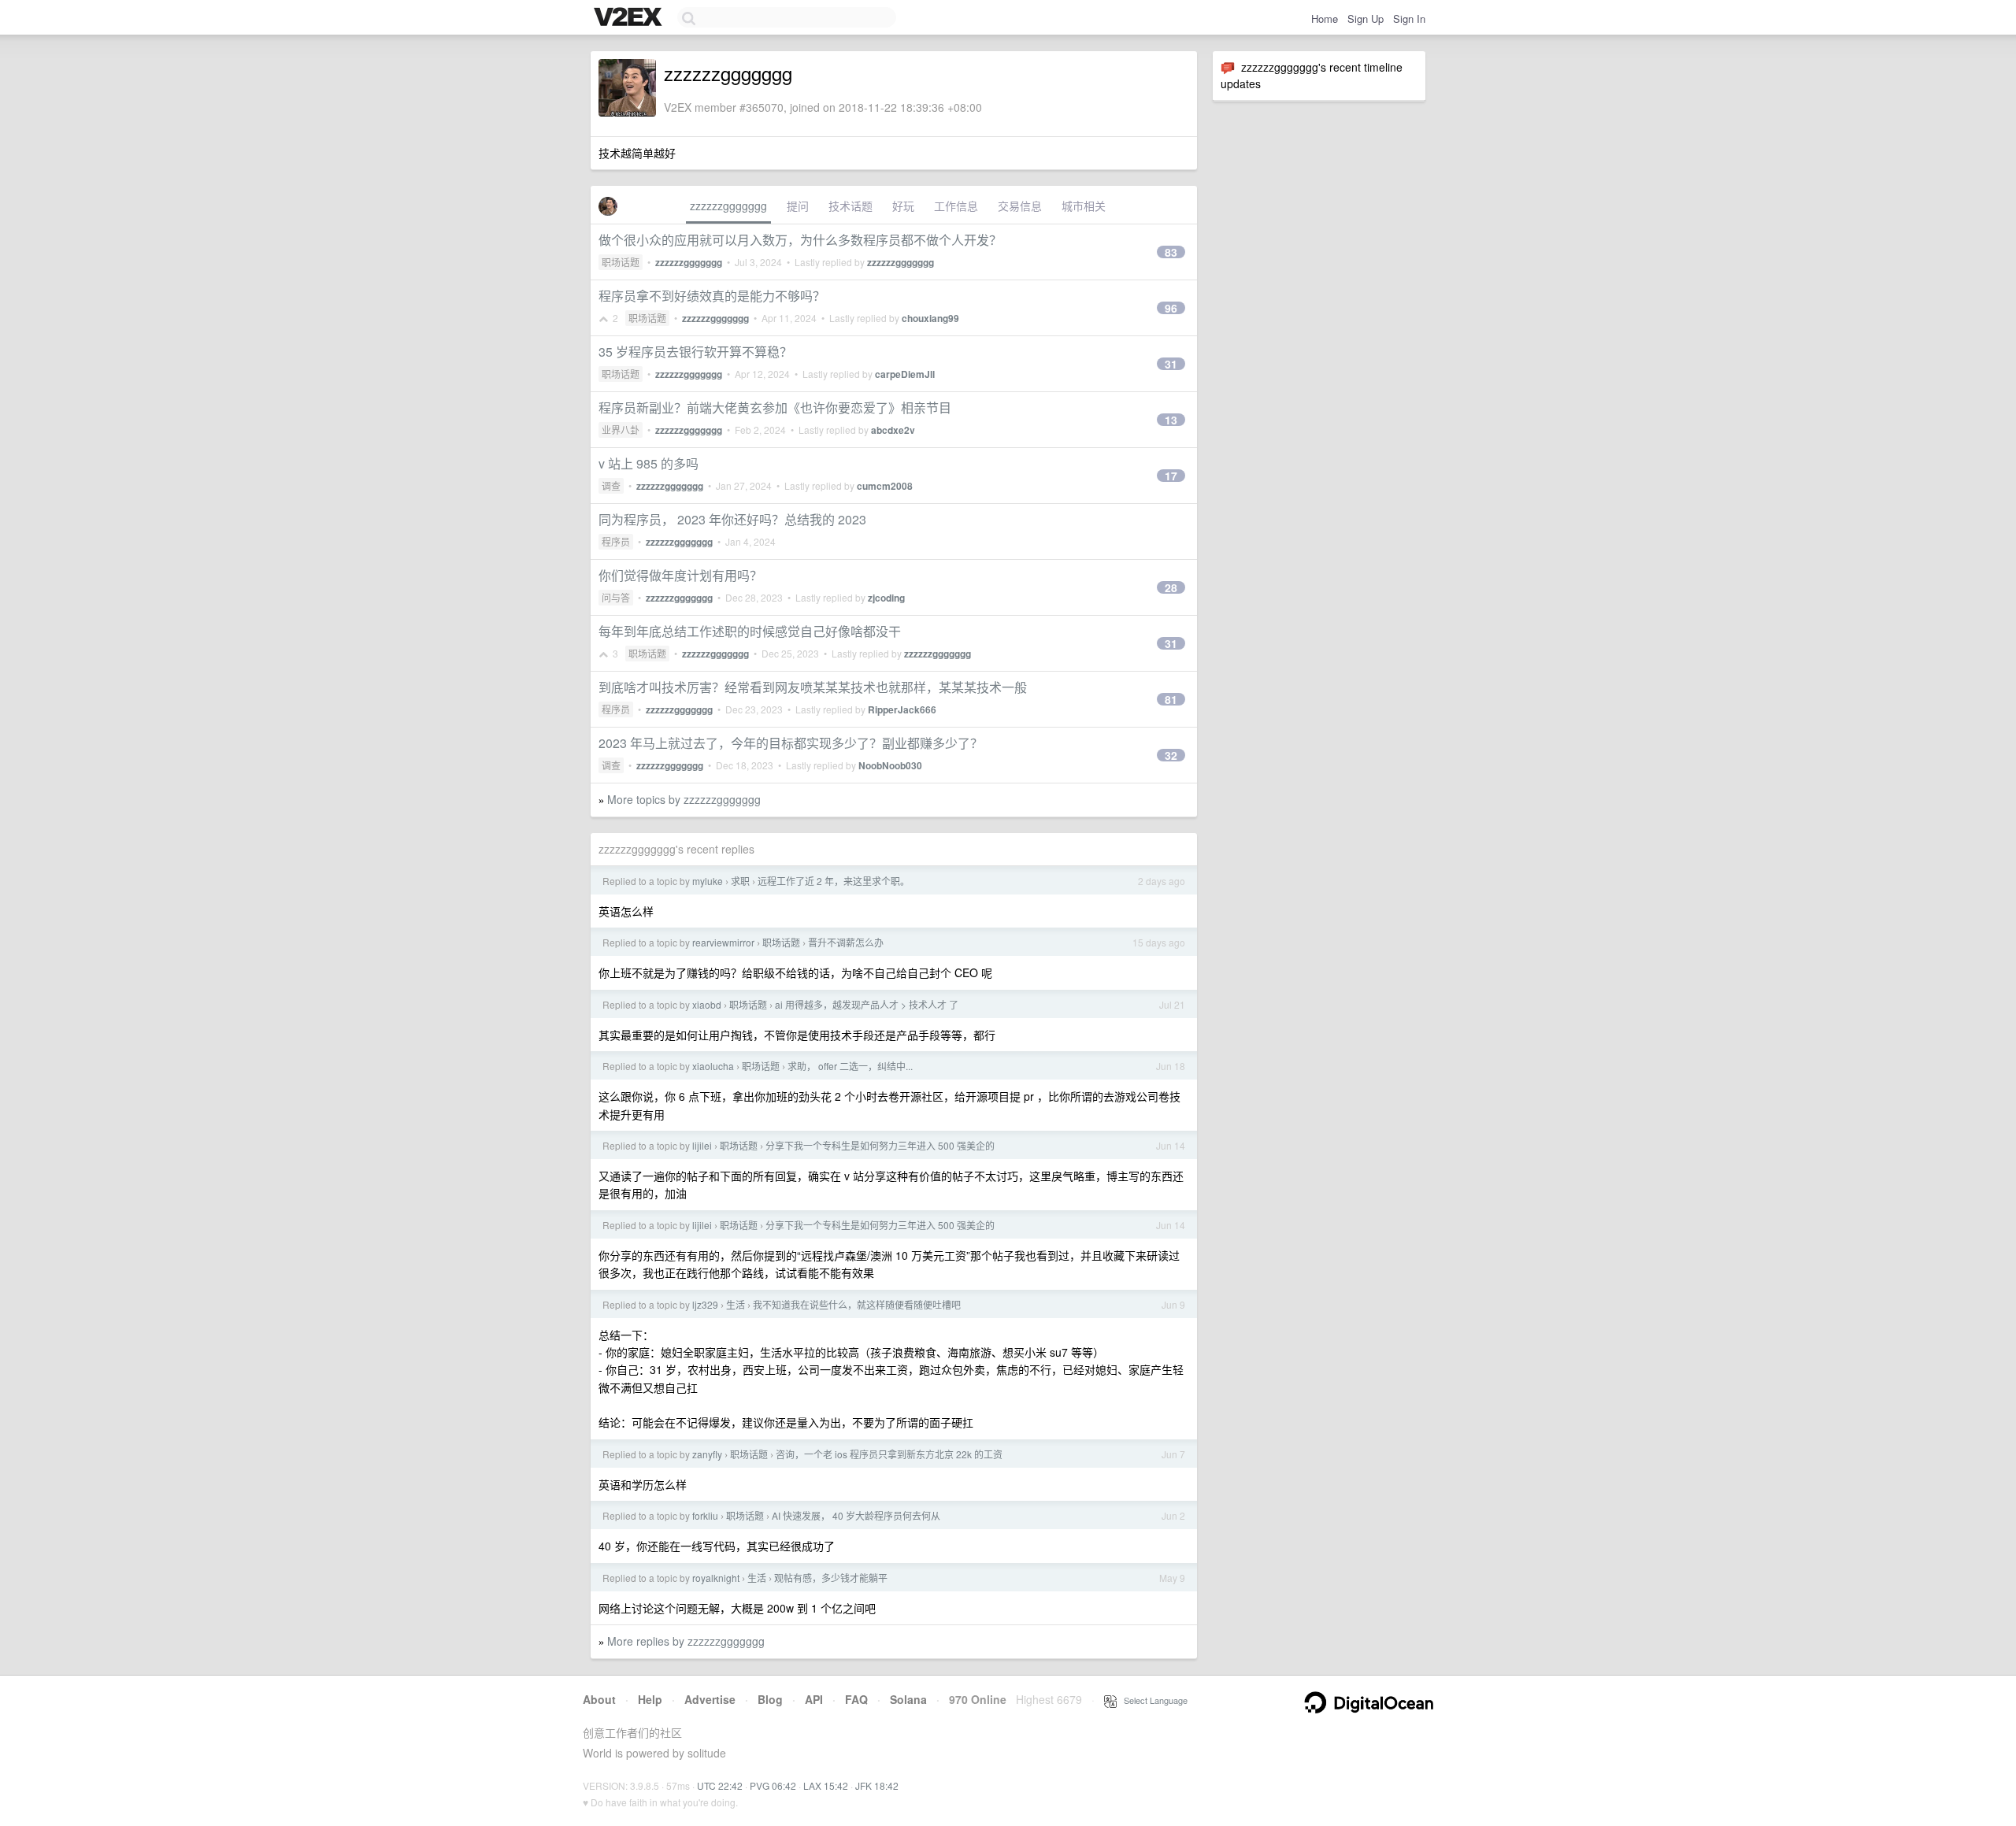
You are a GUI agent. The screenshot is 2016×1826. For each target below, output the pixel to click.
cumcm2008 (885, 486)
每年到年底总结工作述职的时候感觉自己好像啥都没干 (750, 631)
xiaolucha (713, 1066)
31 (1171, 364)
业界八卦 (621, 430)
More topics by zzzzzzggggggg (684, 799)
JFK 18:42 (877, 1785)
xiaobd (707, 1004)
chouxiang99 (930, 318)
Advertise (710, 1699)
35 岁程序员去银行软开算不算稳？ (695, 352)
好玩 (903, 206)
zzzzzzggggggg (728, 206)
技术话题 (850, 206)
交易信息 (1020, 206)
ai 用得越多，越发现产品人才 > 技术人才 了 (867, 1004)
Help (650, 1699)
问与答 (616, 597)
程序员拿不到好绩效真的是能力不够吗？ (712, 296)
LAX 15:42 (826, 1785)
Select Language (1152, 1700)
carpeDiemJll (905, 374)
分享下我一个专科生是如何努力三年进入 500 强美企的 (880, 1145)
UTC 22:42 (720, 1785)
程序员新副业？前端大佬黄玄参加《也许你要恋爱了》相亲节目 (775, 407)
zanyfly (707, 1454)
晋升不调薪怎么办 (846, 942)
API (814, 1699)
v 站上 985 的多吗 (649, 463)
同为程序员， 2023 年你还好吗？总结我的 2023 (732, 519)
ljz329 (705, 1304)
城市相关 (1084, 206)
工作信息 (956, 206)
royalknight (716, 1578)
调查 (611, 485)
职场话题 (621, 262)
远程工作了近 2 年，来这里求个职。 (834, 881)
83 (1171, 252)
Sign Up (1366, 19)
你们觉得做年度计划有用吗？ (680, 575)
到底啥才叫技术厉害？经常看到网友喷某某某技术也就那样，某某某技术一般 (813, 687)
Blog (770, 1699)
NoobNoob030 (890, 765)
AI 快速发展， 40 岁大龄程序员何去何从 (856, 1515)
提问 (798, 206)
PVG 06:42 (773, 1785)
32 (1171, 755)
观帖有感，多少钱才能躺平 (831, 1578)
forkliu (705, 1515)
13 (1171, 420)
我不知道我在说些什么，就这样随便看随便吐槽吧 (857, 1304)
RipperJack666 (902, 709)
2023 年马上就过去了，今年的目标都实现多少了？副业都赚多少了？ (791, 743)
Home (1325, 19)
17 (1171, 476)
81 (1171, 699)
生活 (736, 1304)
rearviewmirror (723, 942)
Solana (908, 1699)
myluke (708, 881)
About (599, 1699)
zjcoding (886, 598)
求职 (740, 881)
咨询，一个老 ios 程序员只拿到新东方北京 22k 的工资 (889, 1454)
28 (1171, 587)
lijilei (702, 1145)
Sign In (1409, 19)
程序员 (616, 541)
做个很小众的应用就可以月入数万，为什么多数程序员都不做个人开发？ (800, 240)
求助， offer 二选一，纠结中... (850, 1066)
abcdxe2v (893, 430)
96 (1171, 308)
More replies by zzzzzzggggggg (686, 1641)
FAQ (856, 1699)
